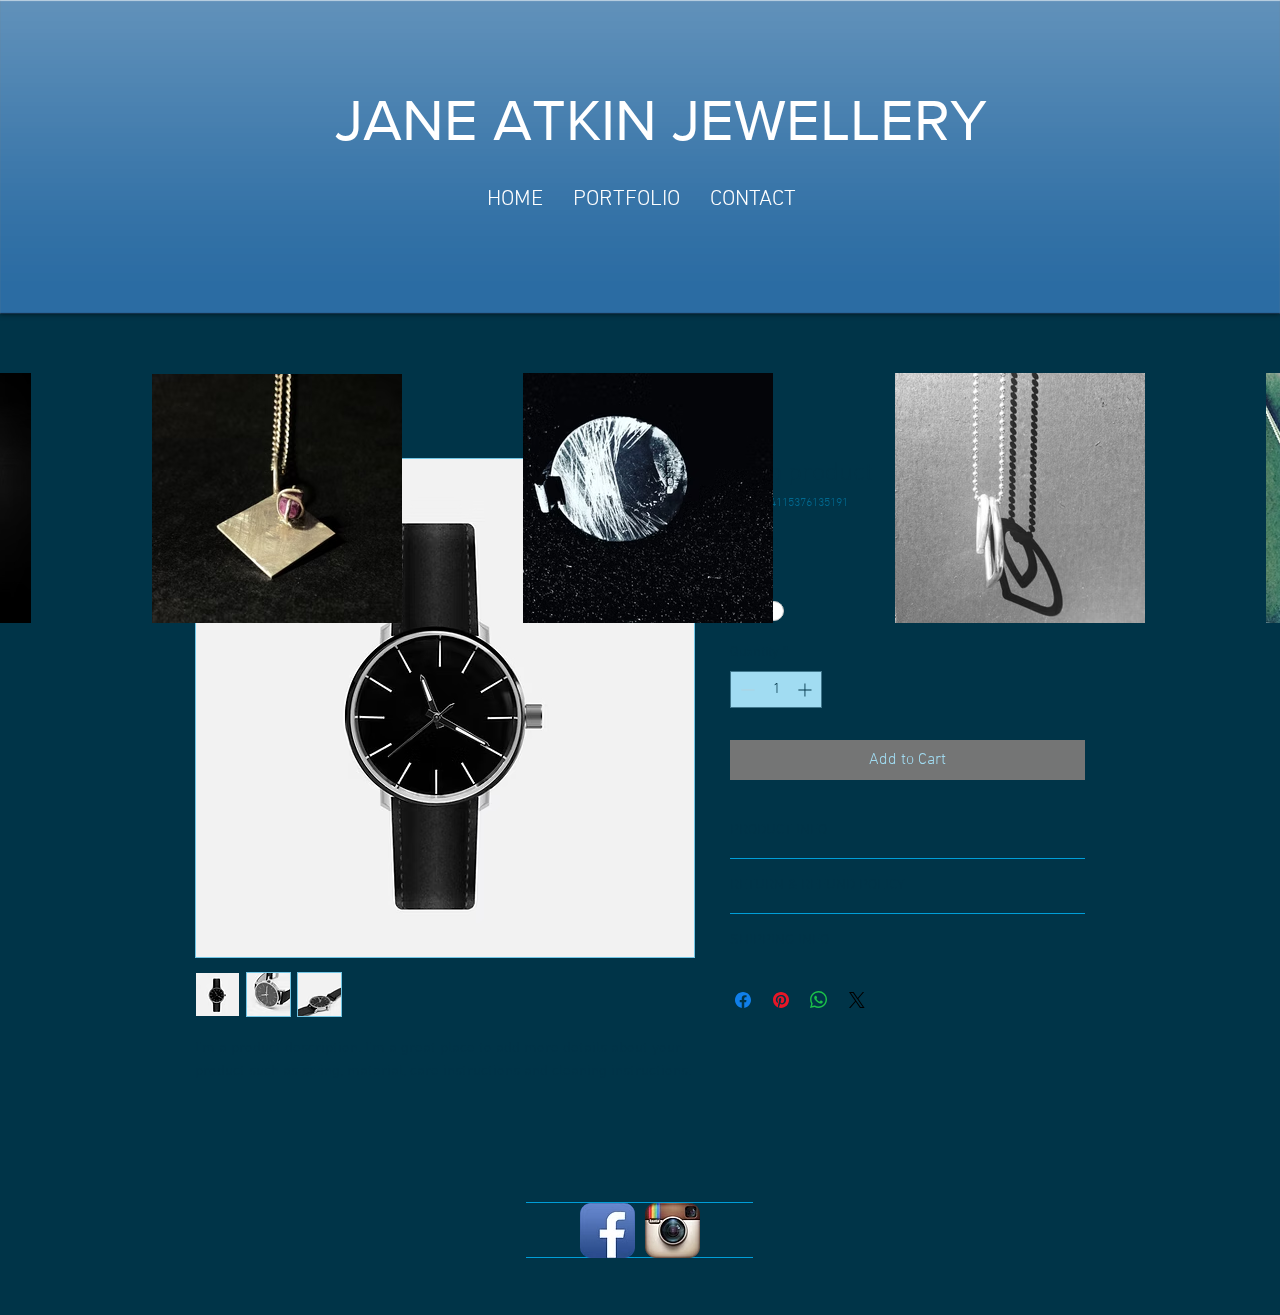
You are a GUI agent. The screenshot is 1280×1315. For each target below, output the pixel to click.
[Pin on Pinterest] (781, 1000)
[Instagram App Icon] (672, 1230)
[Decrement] (745, 689)
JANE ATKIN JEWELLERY (661, 120)
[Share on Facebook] (743, 1000)
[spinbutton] (776, 689)
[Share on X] (857, 1000)
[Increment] (806, 689)
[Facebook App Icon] (607, 1230)
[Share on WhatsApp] (819, 1000)
